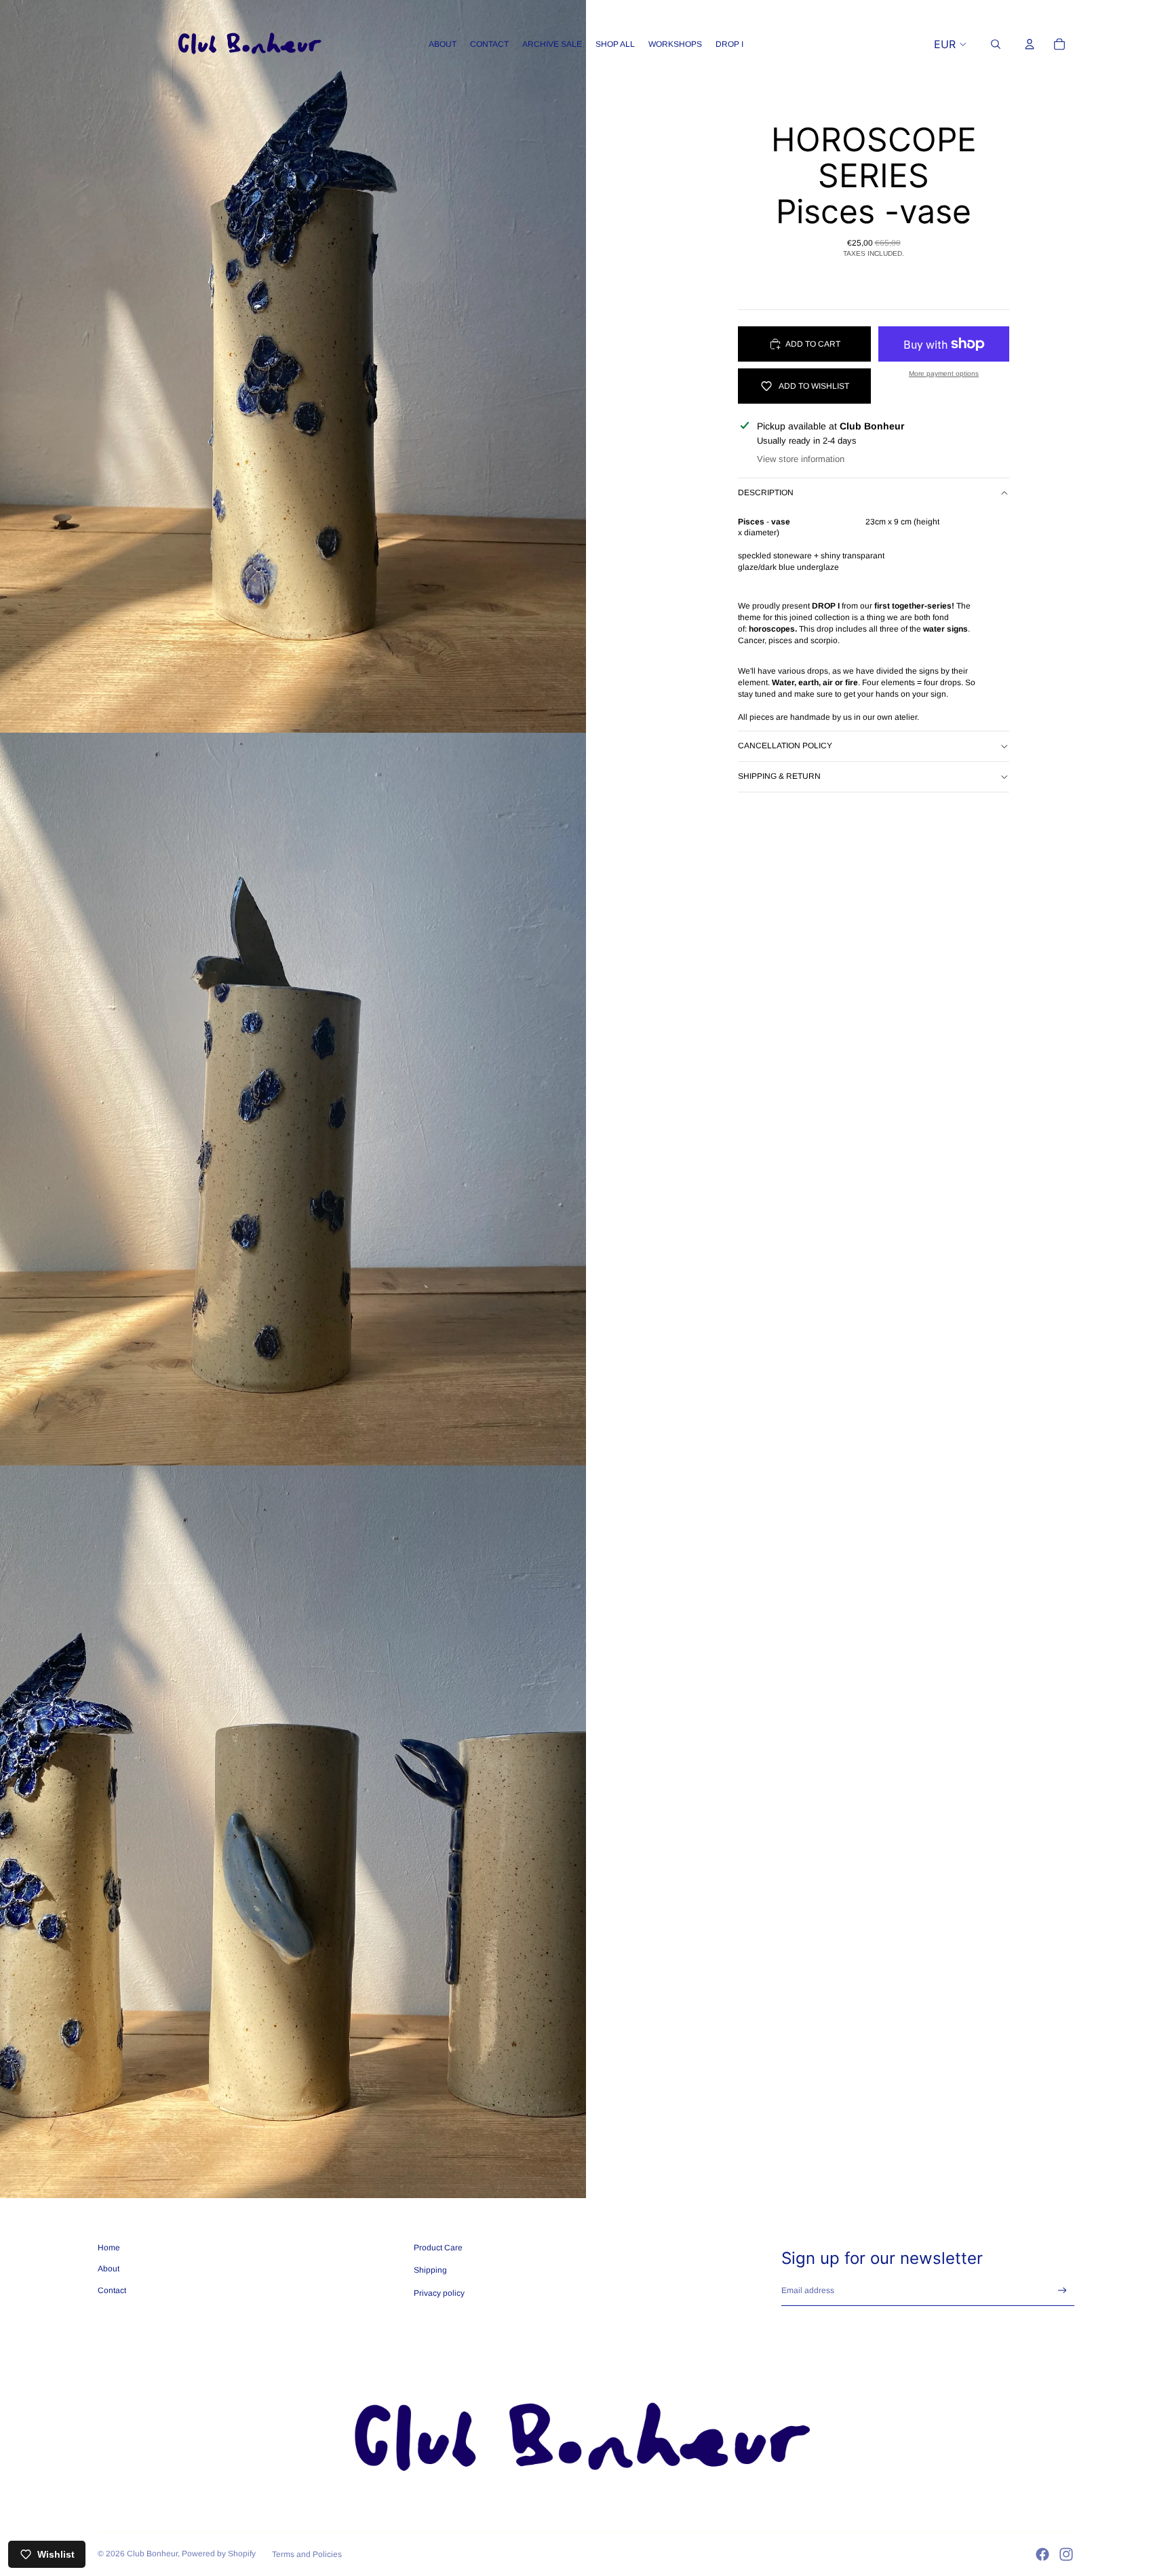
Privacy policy (439, 2293)
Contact (112, 2290)
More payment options (944, 373)
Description (766, 493)
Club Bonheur (152, 2554)
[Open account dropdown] (1030, 44)
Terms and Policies (307, 2554)
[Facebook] (1042, 2554)
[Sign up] (1062, 2291)
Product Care (438, 2248)
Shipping (430, 2270)
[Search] (996, 44)
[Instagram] (1066, 2554)
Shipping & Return (779, 776)
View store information (801, 459)
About (109, 2269)
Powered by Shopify (219, 2554)
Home (109, 2248)
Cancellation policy (785, 746)
